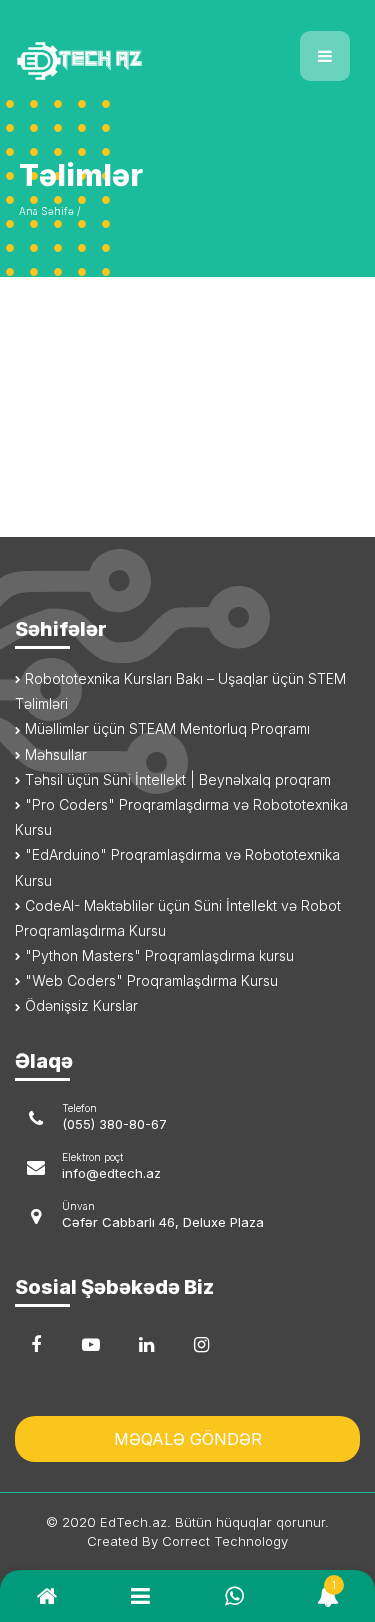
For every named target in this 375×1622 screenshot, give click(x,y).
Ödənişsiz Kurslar (79, 1005)
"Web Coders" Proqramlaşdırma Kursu (149, 980)
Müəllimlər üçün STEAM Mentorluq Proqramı (165, 728)
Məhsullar (54, 754)
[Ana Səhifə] (94, 48)
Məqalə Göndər (188, 1439)
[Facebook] (36, 1345)
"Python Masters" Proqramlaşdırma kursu (157, 955)
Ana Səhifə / (49, 211)
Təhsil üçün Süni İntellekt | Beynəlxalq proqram (176, 779)
